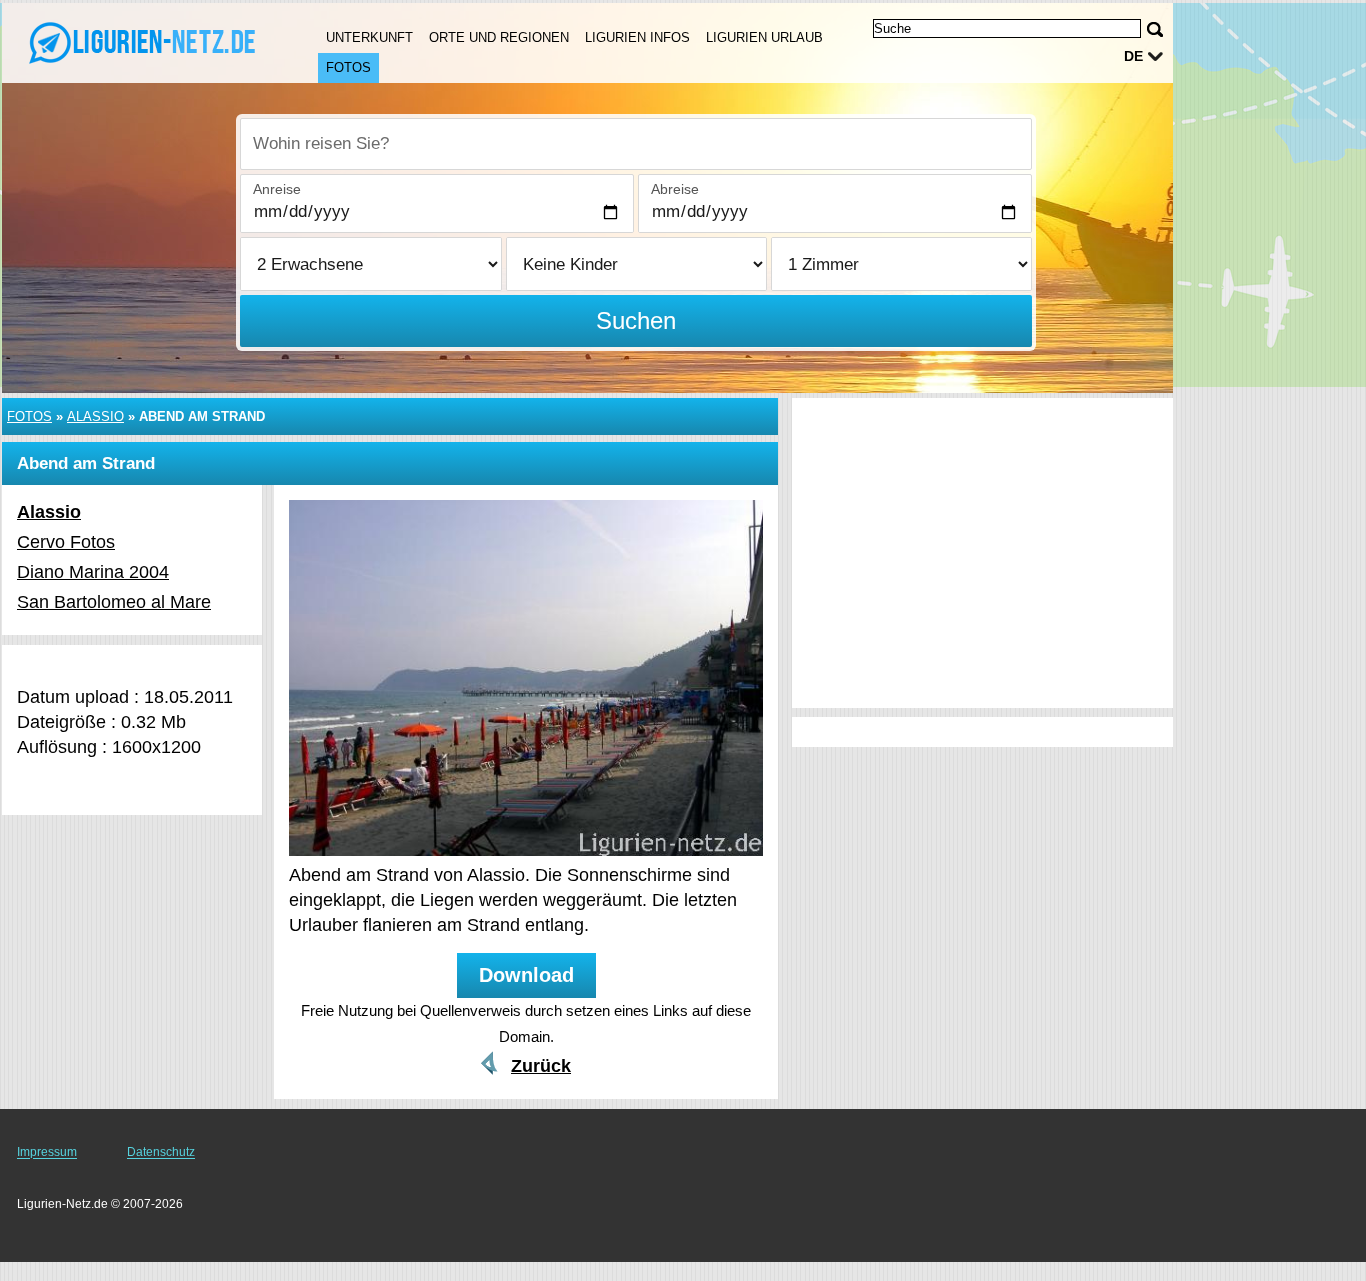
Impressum (47, 1152)
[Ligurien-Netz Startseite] (140, 41)
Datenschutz (161, 1152)
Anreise (277, 189)
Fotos (348, 67)
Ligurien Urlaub (764, 37)
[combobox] (636, 144)
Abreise (675, 189)
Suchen (636, 320)
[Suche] (1155, 29)
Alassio (95, 416)
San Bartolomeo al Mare (114, 602)
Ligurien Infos (637, 37)
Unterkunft (369, 37)
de (1133, 56)
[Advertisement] (982, 553)
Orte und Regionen (499, 37)
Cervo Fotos (66, 542)
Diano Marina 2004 (93, 572)
